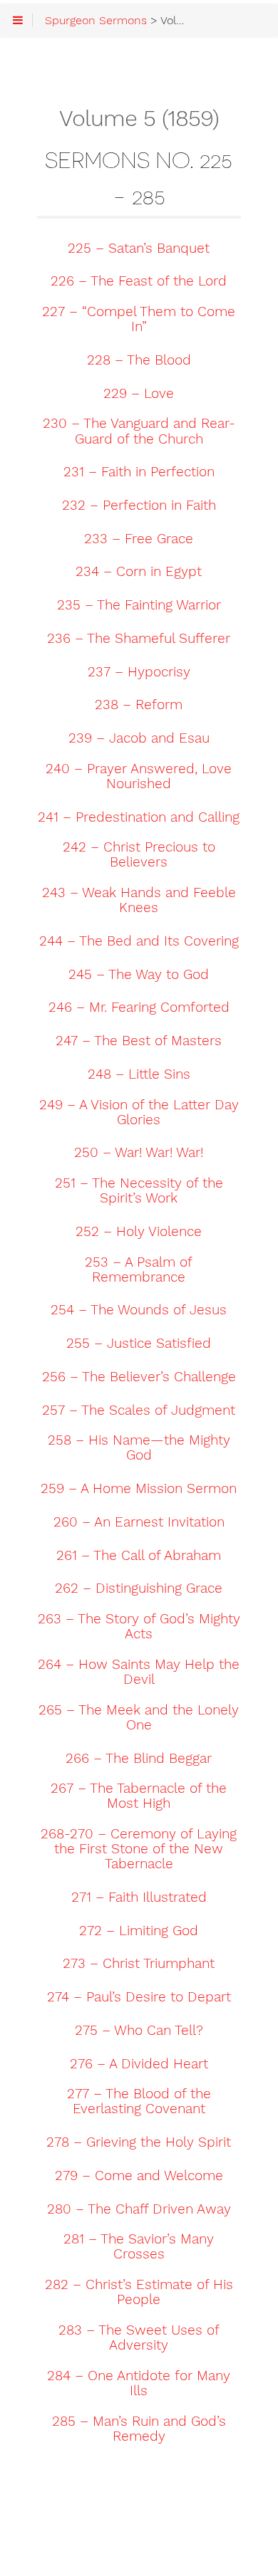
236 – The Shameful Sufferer (139, 639)
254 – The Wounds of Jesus (139, 1310)
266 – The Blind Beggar (139, 1759)
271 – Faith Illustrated (139, 1897)
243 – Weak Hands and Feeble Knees (139, 900)
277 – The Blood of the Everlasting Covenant (139, 2101)
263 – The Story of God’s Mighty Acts (139, 1627)
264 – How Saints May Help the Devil (139, 1672)
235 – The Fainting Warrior (139, 605)
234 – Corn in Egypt (139, 572)
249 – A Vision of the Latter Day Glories (139, 1112)
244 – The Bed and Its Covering (139, 941)
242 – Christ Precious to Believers (139, 855)
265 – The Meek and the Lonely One (139, 1718)
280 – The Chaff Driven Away (139, 2209)
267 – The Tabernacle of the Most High (139, 1796)
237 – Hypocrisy (139, 672)
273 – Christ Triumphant (139, 1964)
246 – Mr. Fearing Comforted (139, 1007)
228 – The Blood (139, 360)
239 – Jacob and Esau (139, 738)
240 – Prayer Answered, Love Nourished (139, 776)
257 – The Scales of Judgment (139, 1410)
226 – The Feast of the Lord (139, 281)
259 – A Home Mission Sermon (139, 1489)
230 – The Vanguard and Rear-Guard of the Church (139, 431)
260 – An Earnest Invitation (139, 1522)
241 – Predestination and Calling (139, 817)
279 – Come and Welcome (139, 2176)
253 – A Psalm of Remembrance (139, 1270)
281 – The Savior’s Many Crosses (139, 2247)
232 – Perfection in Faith (139, 506)
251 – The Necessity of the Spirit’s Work (139, 1191)
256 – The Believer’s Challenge (139, 1377)
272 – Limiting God (139, 1931)
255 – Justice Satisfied (139, 1344)
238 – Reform (139, 705)
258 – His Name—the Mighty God (139, 1448)
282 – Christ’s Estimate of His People (139, 2292)
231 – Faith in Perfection (139, 472)
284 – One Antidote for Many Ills (139, 2383)
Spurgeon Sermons (96, 21)
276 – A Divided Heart (139, 2064)
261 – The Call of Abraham (139, 1556)
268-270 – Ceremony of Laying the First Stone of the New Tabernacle (139, 1849)
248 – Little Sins (139, 1074)
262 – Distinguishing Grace (139, 1588)
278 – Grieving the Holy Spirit (139, 2142)
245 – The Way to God (139, 975)
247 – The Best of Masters (139, 1041)
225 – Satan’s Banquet (139, 248)
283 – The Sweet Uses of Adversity (139, 2338)
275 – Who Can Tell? (139, 2031)
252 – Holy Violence (139, 1232)
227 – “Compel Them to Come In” (139, 319)
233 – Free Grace (139, 539)
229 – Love (139, 394)
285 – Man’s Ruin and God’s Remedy (139, 2429)
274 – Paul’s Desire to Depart (139, 1997)
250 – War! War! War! (139, 1153)
